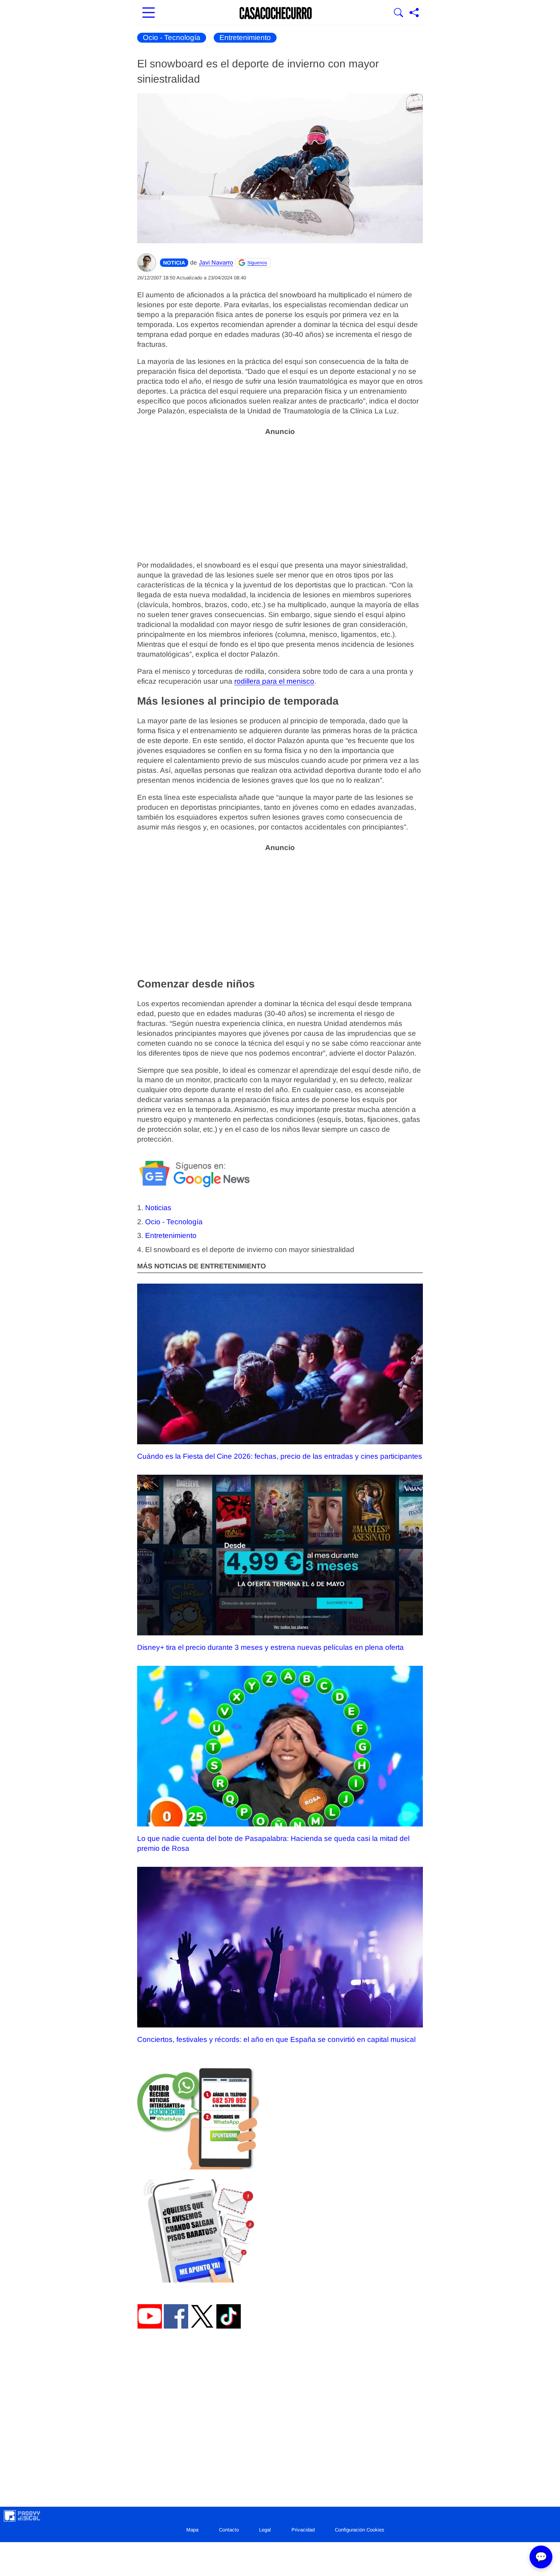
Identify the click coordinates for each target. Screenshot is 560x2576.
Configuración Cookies (360, 2530)
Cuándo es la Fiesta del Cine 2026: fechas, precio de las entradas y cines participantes (280, 1456)
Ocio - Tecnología (172, 37)
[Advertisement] (280, 494)
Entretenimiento (245, 37)
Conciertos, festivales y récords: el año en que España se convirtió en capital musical (276, 2039)
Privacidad (303, 2530)
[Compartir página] (414, 13)
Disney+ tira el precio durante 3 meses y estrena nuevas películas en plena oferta (270, 1647)
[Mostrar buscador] (398, 13)
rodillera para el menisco (274, 681)
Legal (265, 2530)
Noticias (158, 1208)
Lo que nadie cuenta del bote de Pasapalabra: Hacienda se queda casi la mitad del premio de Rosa (273, 1843)
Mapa (192, 2530)
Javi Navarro (216, 262)
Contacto (229, 2530)
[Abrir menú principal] (149, 13)
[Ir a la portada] (276, 13)
